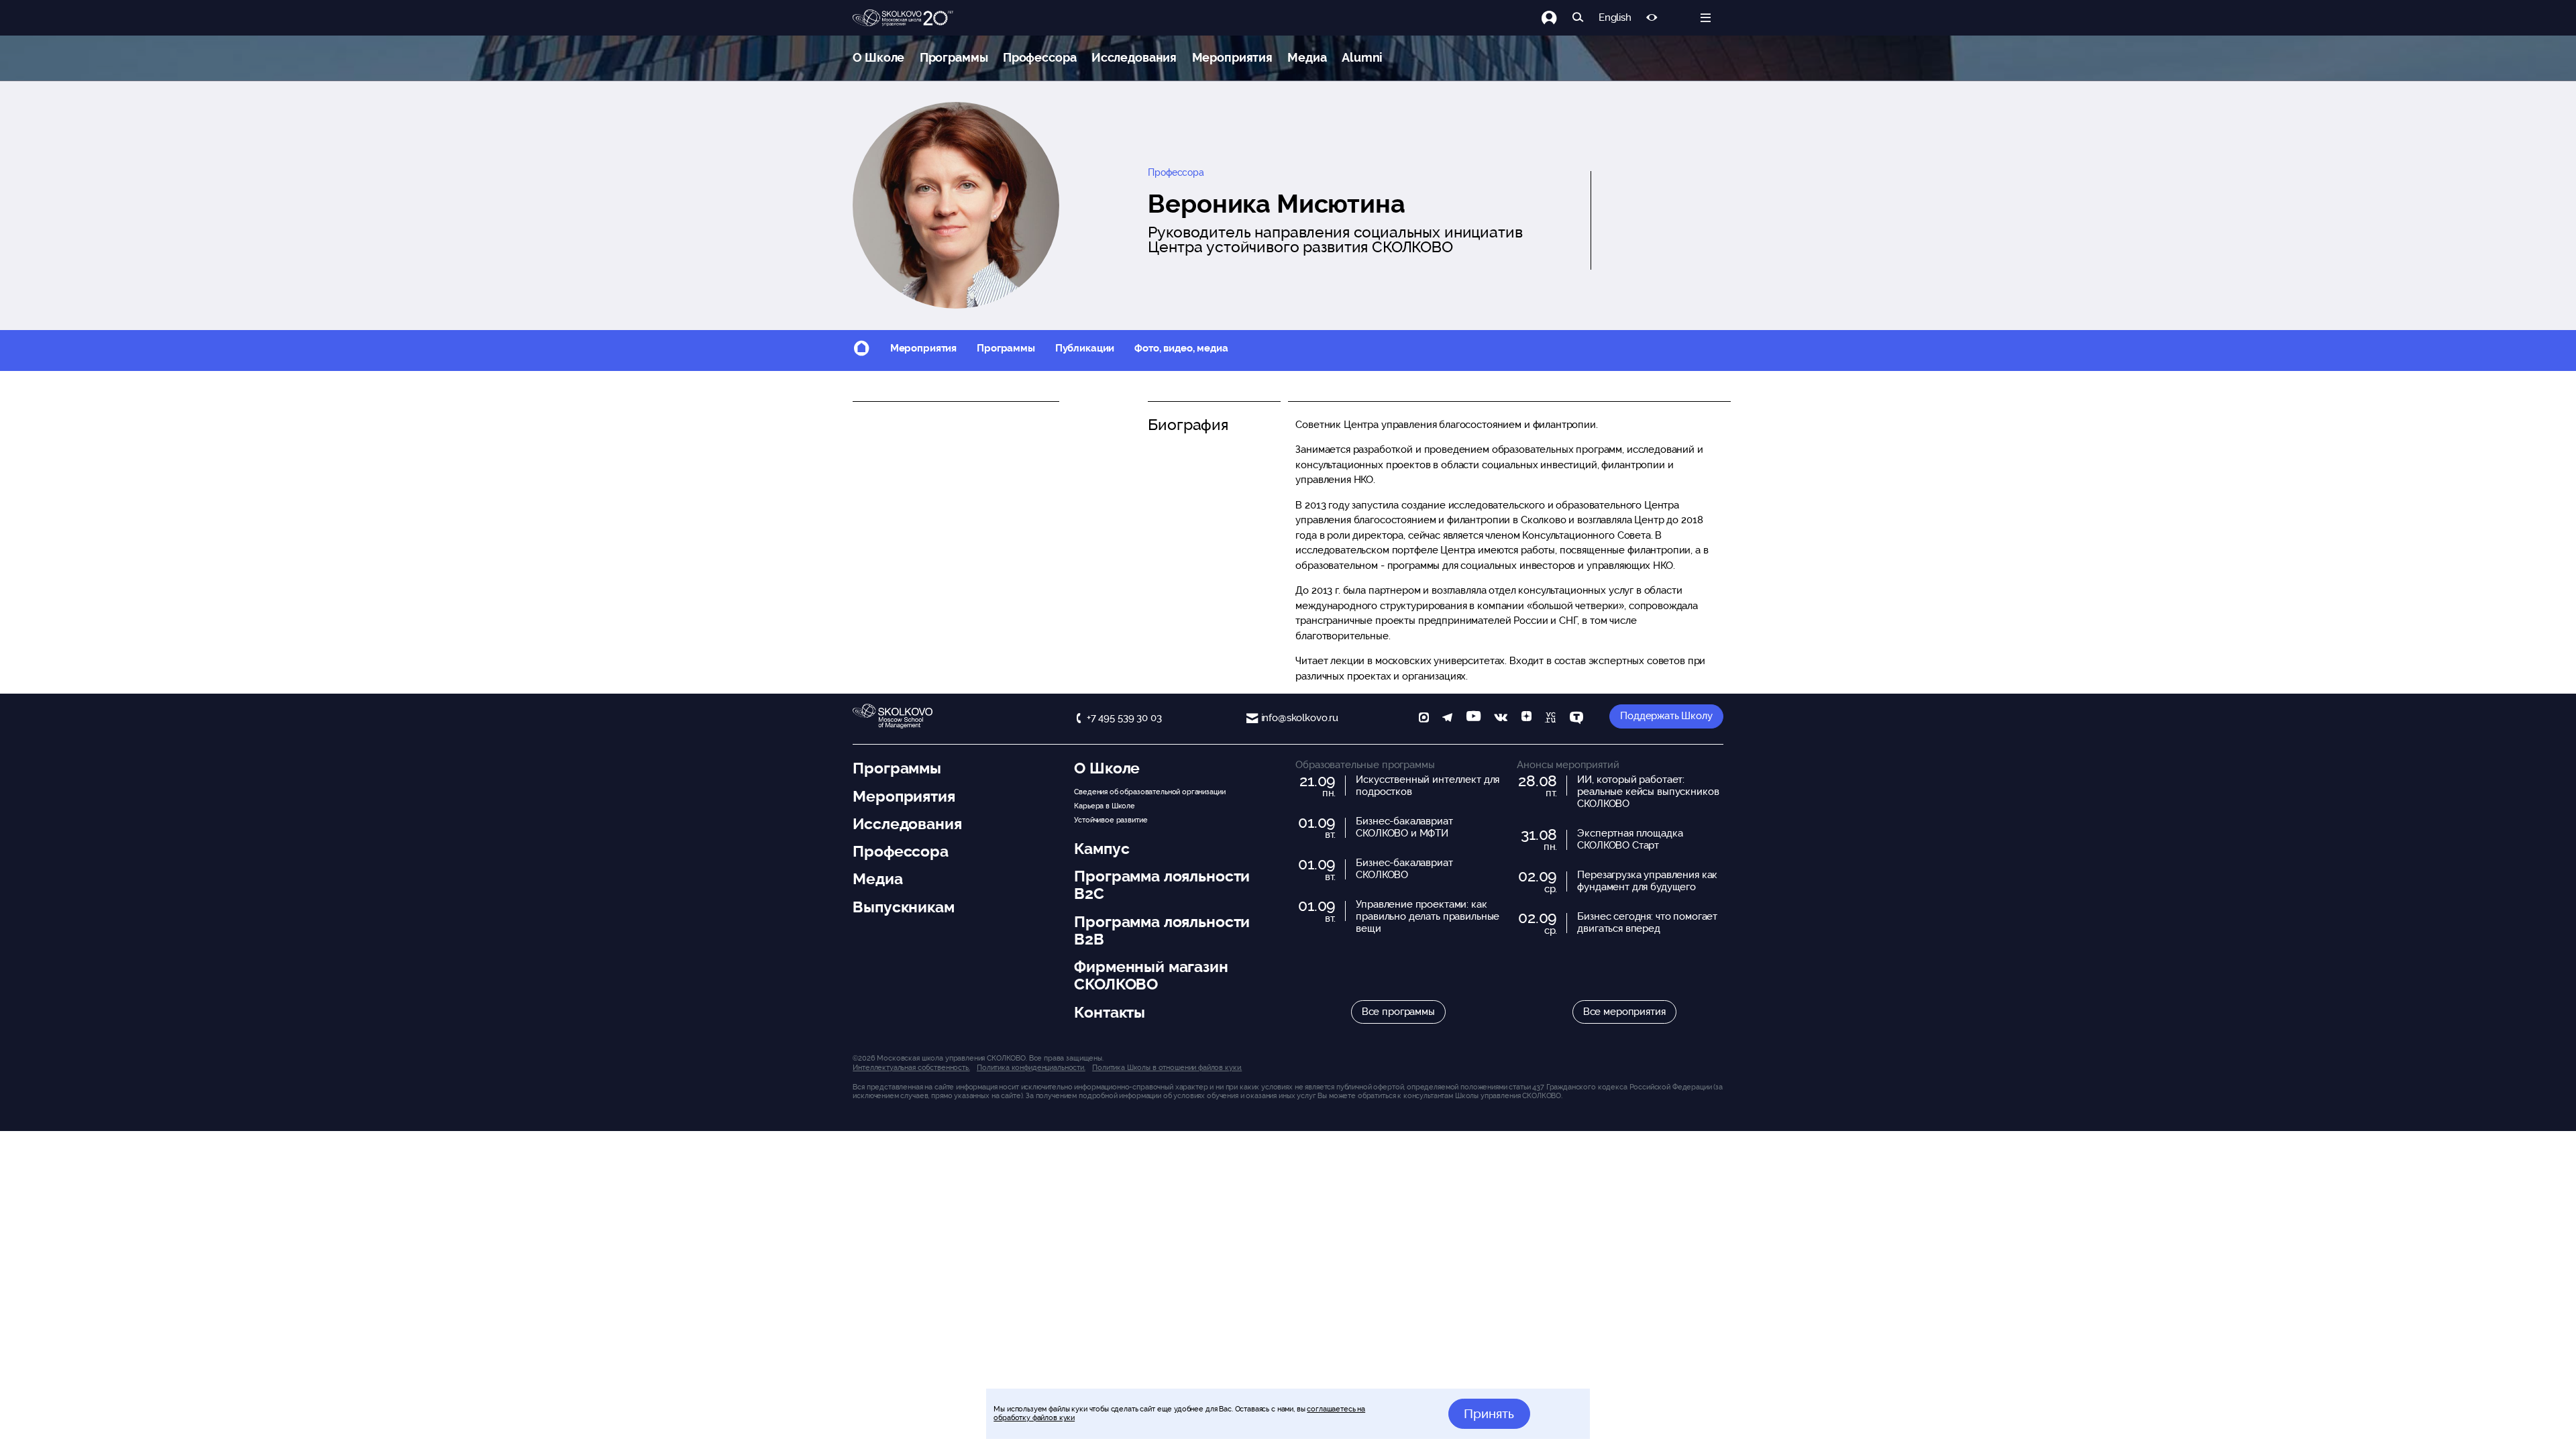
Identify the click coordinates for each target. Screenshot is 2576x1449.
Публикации (1085, 348)
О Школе (878, 57)
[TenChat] (1576, 719)
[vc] (1550, 719)
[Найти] (1578, 18)
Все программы (1398, 1012)
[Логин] (1557, 18)
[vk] (1501, 719)
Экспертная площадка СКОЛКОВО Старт (1630, 839)
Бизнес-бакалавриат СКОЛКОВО (1404, 869)
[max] (1424, 719)
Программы (954, 57)
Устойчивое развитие (1111, 820)
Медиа (1307, 57)
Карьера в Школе (1105, 806)
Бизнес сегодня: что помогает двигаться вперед (1647, 922)
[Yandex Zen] (1526, 719)
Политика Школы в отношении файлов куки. (1167, 1067)
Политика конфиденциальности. (1031, 1067)
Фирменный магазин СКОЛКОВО (1151, 975)
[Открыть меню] (1706, 18)
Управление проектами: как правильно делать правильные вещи (1428, 916)
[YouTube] (1473, 719)
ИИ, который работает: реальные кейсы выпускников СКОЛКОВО (1648, 792)
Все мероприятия (1624, 1012)
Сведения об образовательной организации (1149, 792)
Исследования (1134, 57)
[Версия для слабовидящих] (1652, 18)
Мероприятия (1232, 57)
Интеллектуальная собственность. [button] (911, 1067)
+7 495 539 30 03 (1124, 718)
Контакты (1110, 1012)
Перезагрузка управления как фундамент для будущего (1647, 881)
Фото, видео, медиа (1181, 348)
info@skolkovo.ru (1300, 718)
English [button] (1615, 18)
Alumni (1362, 57)
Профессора (1040, 57)
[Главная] (903, 18)
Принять (1489, 1413)
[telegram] (1447, 719)
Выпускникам (903, 907)
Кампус (1102, 849)
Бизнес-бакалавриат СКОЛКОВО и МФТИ (1404, 827)
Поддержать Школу (1666, 716)
